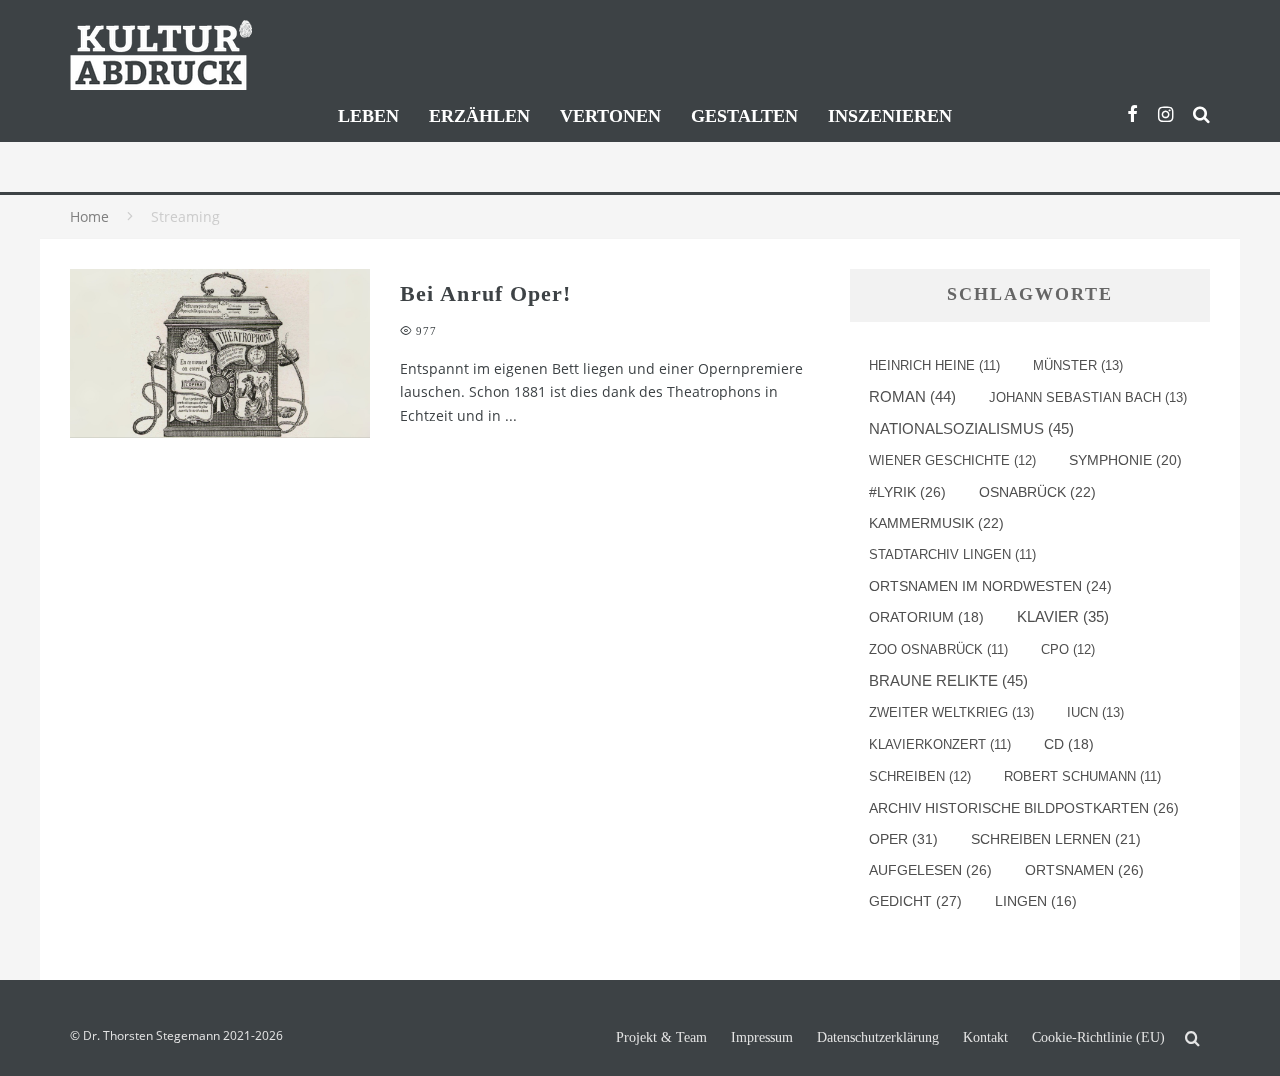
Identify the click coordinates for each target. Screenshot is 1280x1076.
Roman (912, 396)
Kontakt (985, 1038)
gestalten (744, 116)
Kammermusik (936, 523)
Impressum (762, 1038)
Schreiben (920, 776)
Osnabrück (1037, 492)
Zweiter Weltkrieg (951, 712)
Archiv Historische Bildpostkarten (1024, 808)
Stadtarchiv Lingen (952, 554)
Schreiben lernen (1056, 839)
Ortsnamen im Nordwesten (990, 586)
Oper (903, 839)
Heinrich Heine (934, 365)
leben (368, 116)
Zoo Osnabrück (938, 649)
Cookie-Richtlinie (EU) (1098, 1038)
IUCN (1095, 712)
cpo (1068, 649)
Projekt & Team (661, 1038)
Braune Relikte (948, 680)
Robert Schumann (1082, 776)
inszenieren (890, 116)
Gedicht (915, 901)
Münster (1078, 365)
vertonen (610, 116)
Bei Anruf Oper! (486, 293)
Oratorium (926, 617)
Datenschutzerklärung (878, 1038)
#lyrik (907, 492)
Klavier (1063, 617)
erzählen (479, 116)
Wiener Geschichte (952, 460)
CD (1069, 744)
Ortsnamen (1084, 870)
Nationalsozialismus (971, 428)
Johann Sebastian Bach (1088, 397)
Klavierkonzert (940, 744)
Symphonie (1125, 460)
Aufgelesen (930, 870)
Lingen (1036, 901)
